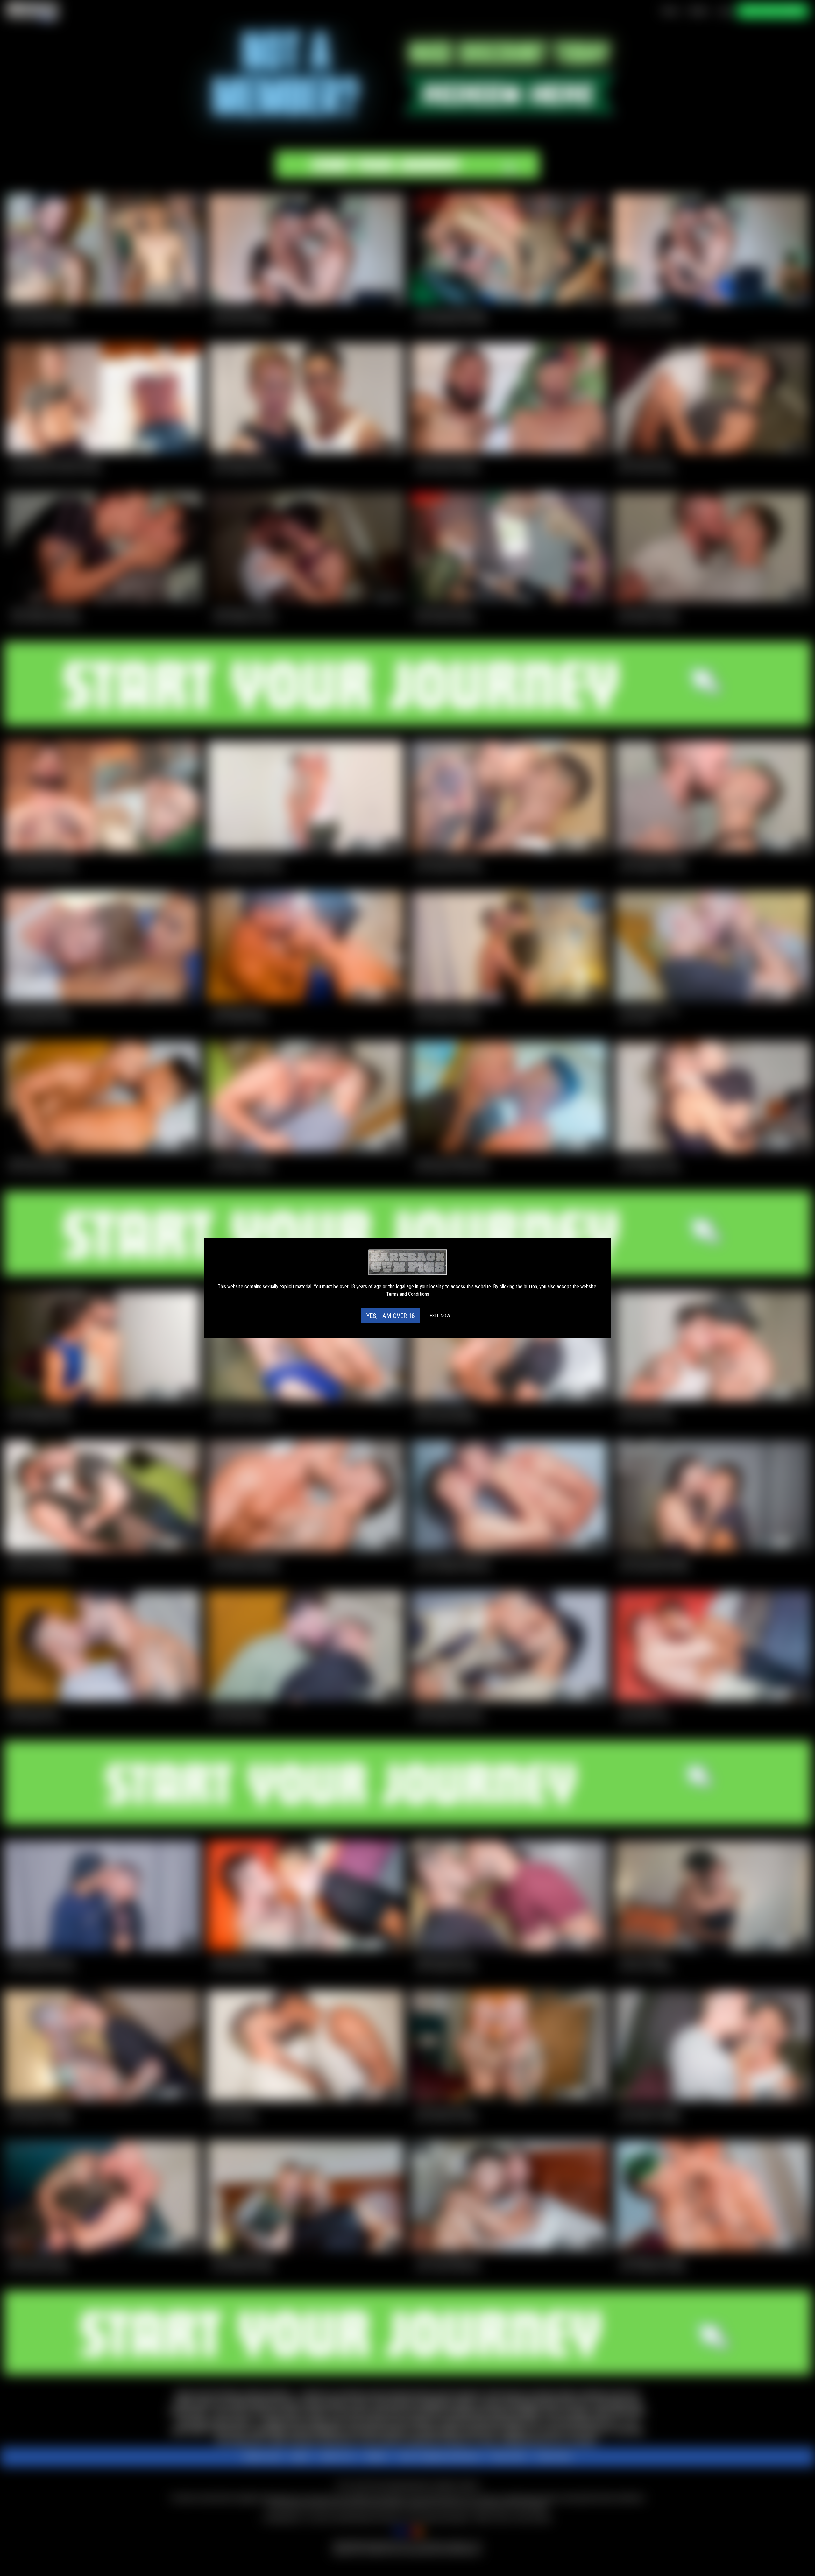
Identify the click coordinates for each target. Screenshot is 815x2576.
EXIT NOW (440, 1316)
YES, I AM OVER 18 (391, 1316)
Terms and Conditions (408, 1294)
